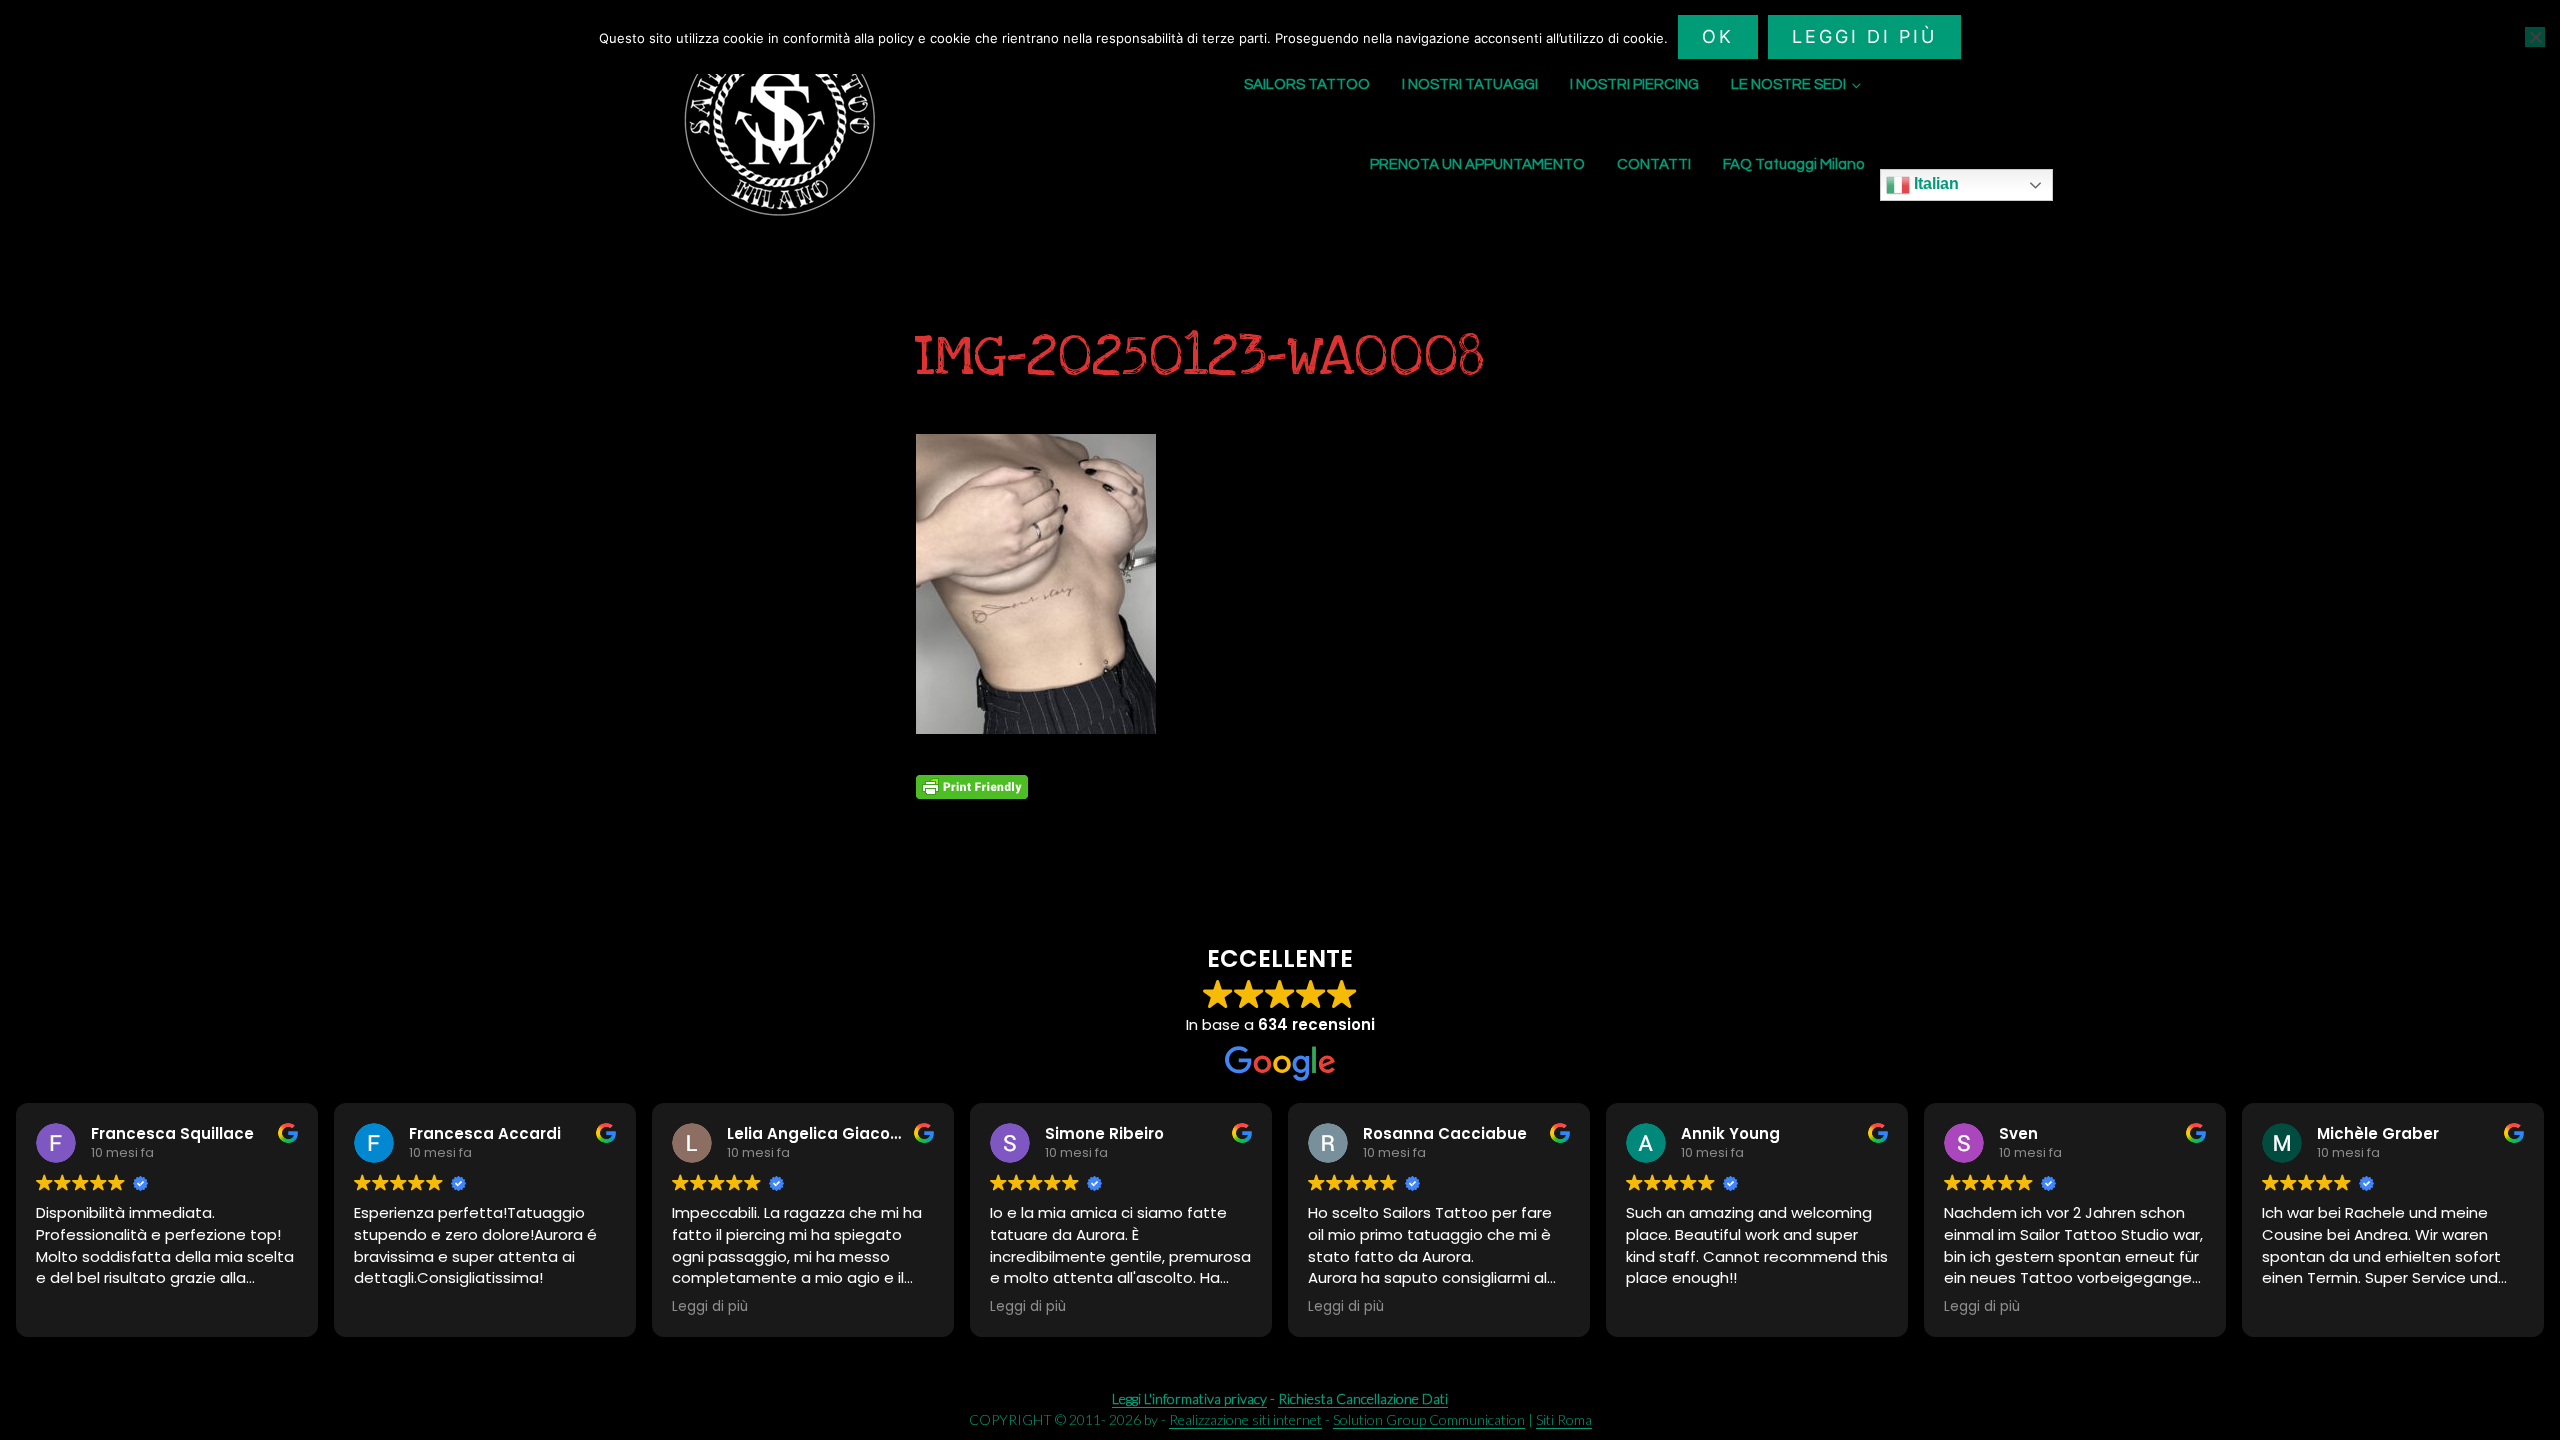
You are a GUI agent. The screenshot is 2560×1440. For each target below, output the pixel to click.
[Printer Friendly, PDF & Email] (972, 787)
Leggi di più (1864, 36)
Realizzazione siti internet (1245, 1419)
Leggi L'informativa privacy (1189, 1398)
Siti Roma (1564, 1419)
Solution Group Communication (1429, 1419)
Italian (1934, 183)
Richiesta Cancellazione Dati (1363, 1398)
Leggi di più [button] (710, 1307)
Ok (1718, 36)
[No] (2535, 37)
